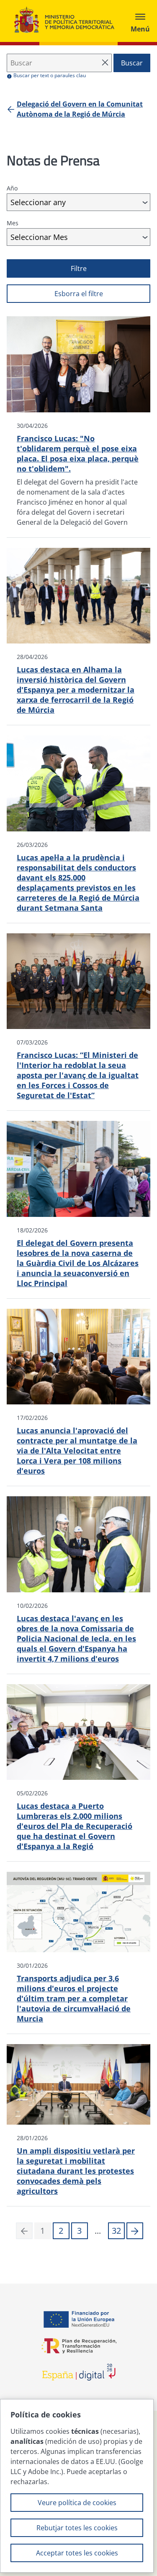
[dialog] (77, 2486)
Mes (13, 223)
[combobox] (78, 202)
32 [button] (116, 2231)
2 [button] (61, 2231)
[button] (135, 2231)
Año (12, 188)
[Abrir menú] (140, 21)
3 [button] (79, 2231)
